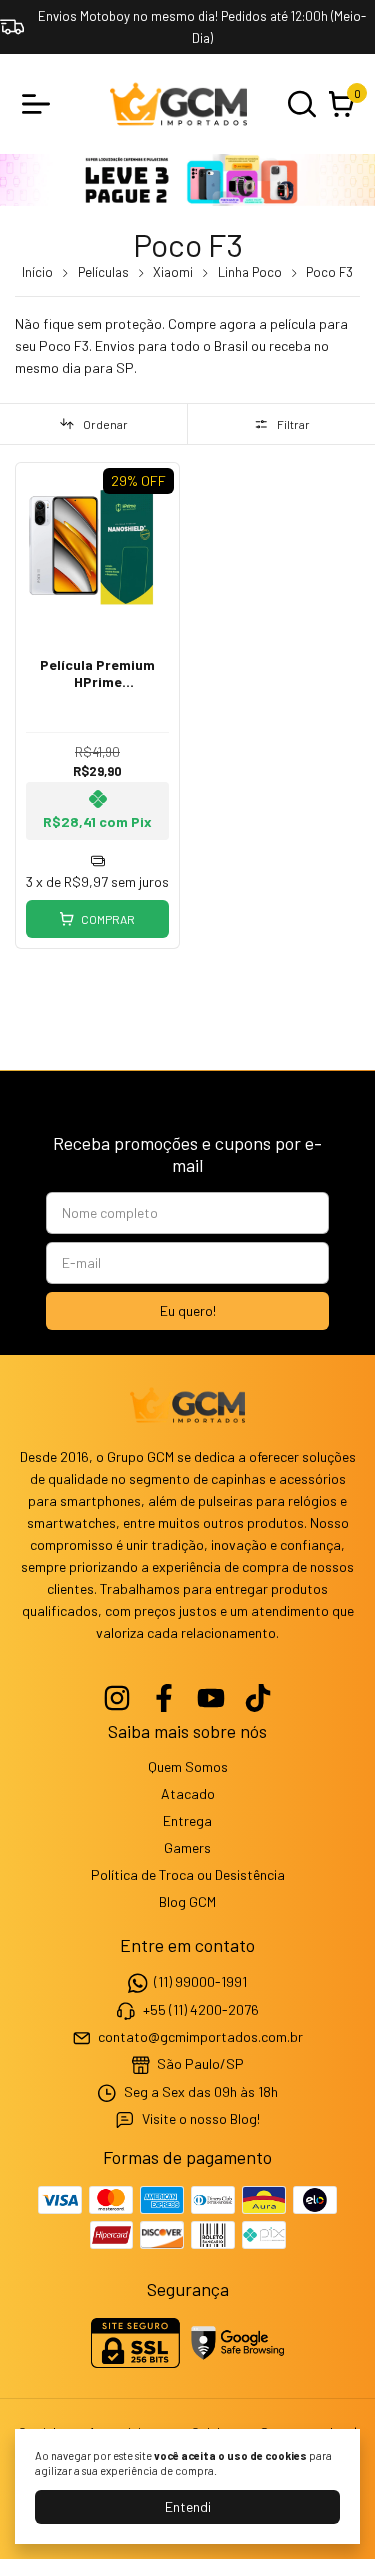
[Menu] (40, 104)
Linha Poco (250, 272)
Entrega (187, 1820)
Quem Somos (188, 1766)
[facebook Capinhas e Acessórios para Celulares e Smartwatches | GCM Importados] (164, 1698)
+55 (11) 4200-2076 (201, 2009)
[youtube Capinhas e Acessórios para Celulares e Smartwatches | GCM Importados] (211, 1698)
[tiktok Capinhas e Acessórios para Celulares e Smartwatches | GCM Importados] (258, 1698)
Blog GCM (187, 1901)
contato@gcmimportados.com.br (200, 2036)
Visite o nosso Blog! (201, 2118)
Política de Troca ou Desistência (188, 1874)
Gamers (187, 1847)
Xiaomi (173, 272)
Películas (103, 272)
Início (37, 272)
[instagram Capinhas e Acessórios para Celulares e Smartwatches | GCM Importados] (117, 1698)
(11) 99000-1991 (200, 1982)
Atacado (188, 1793)
